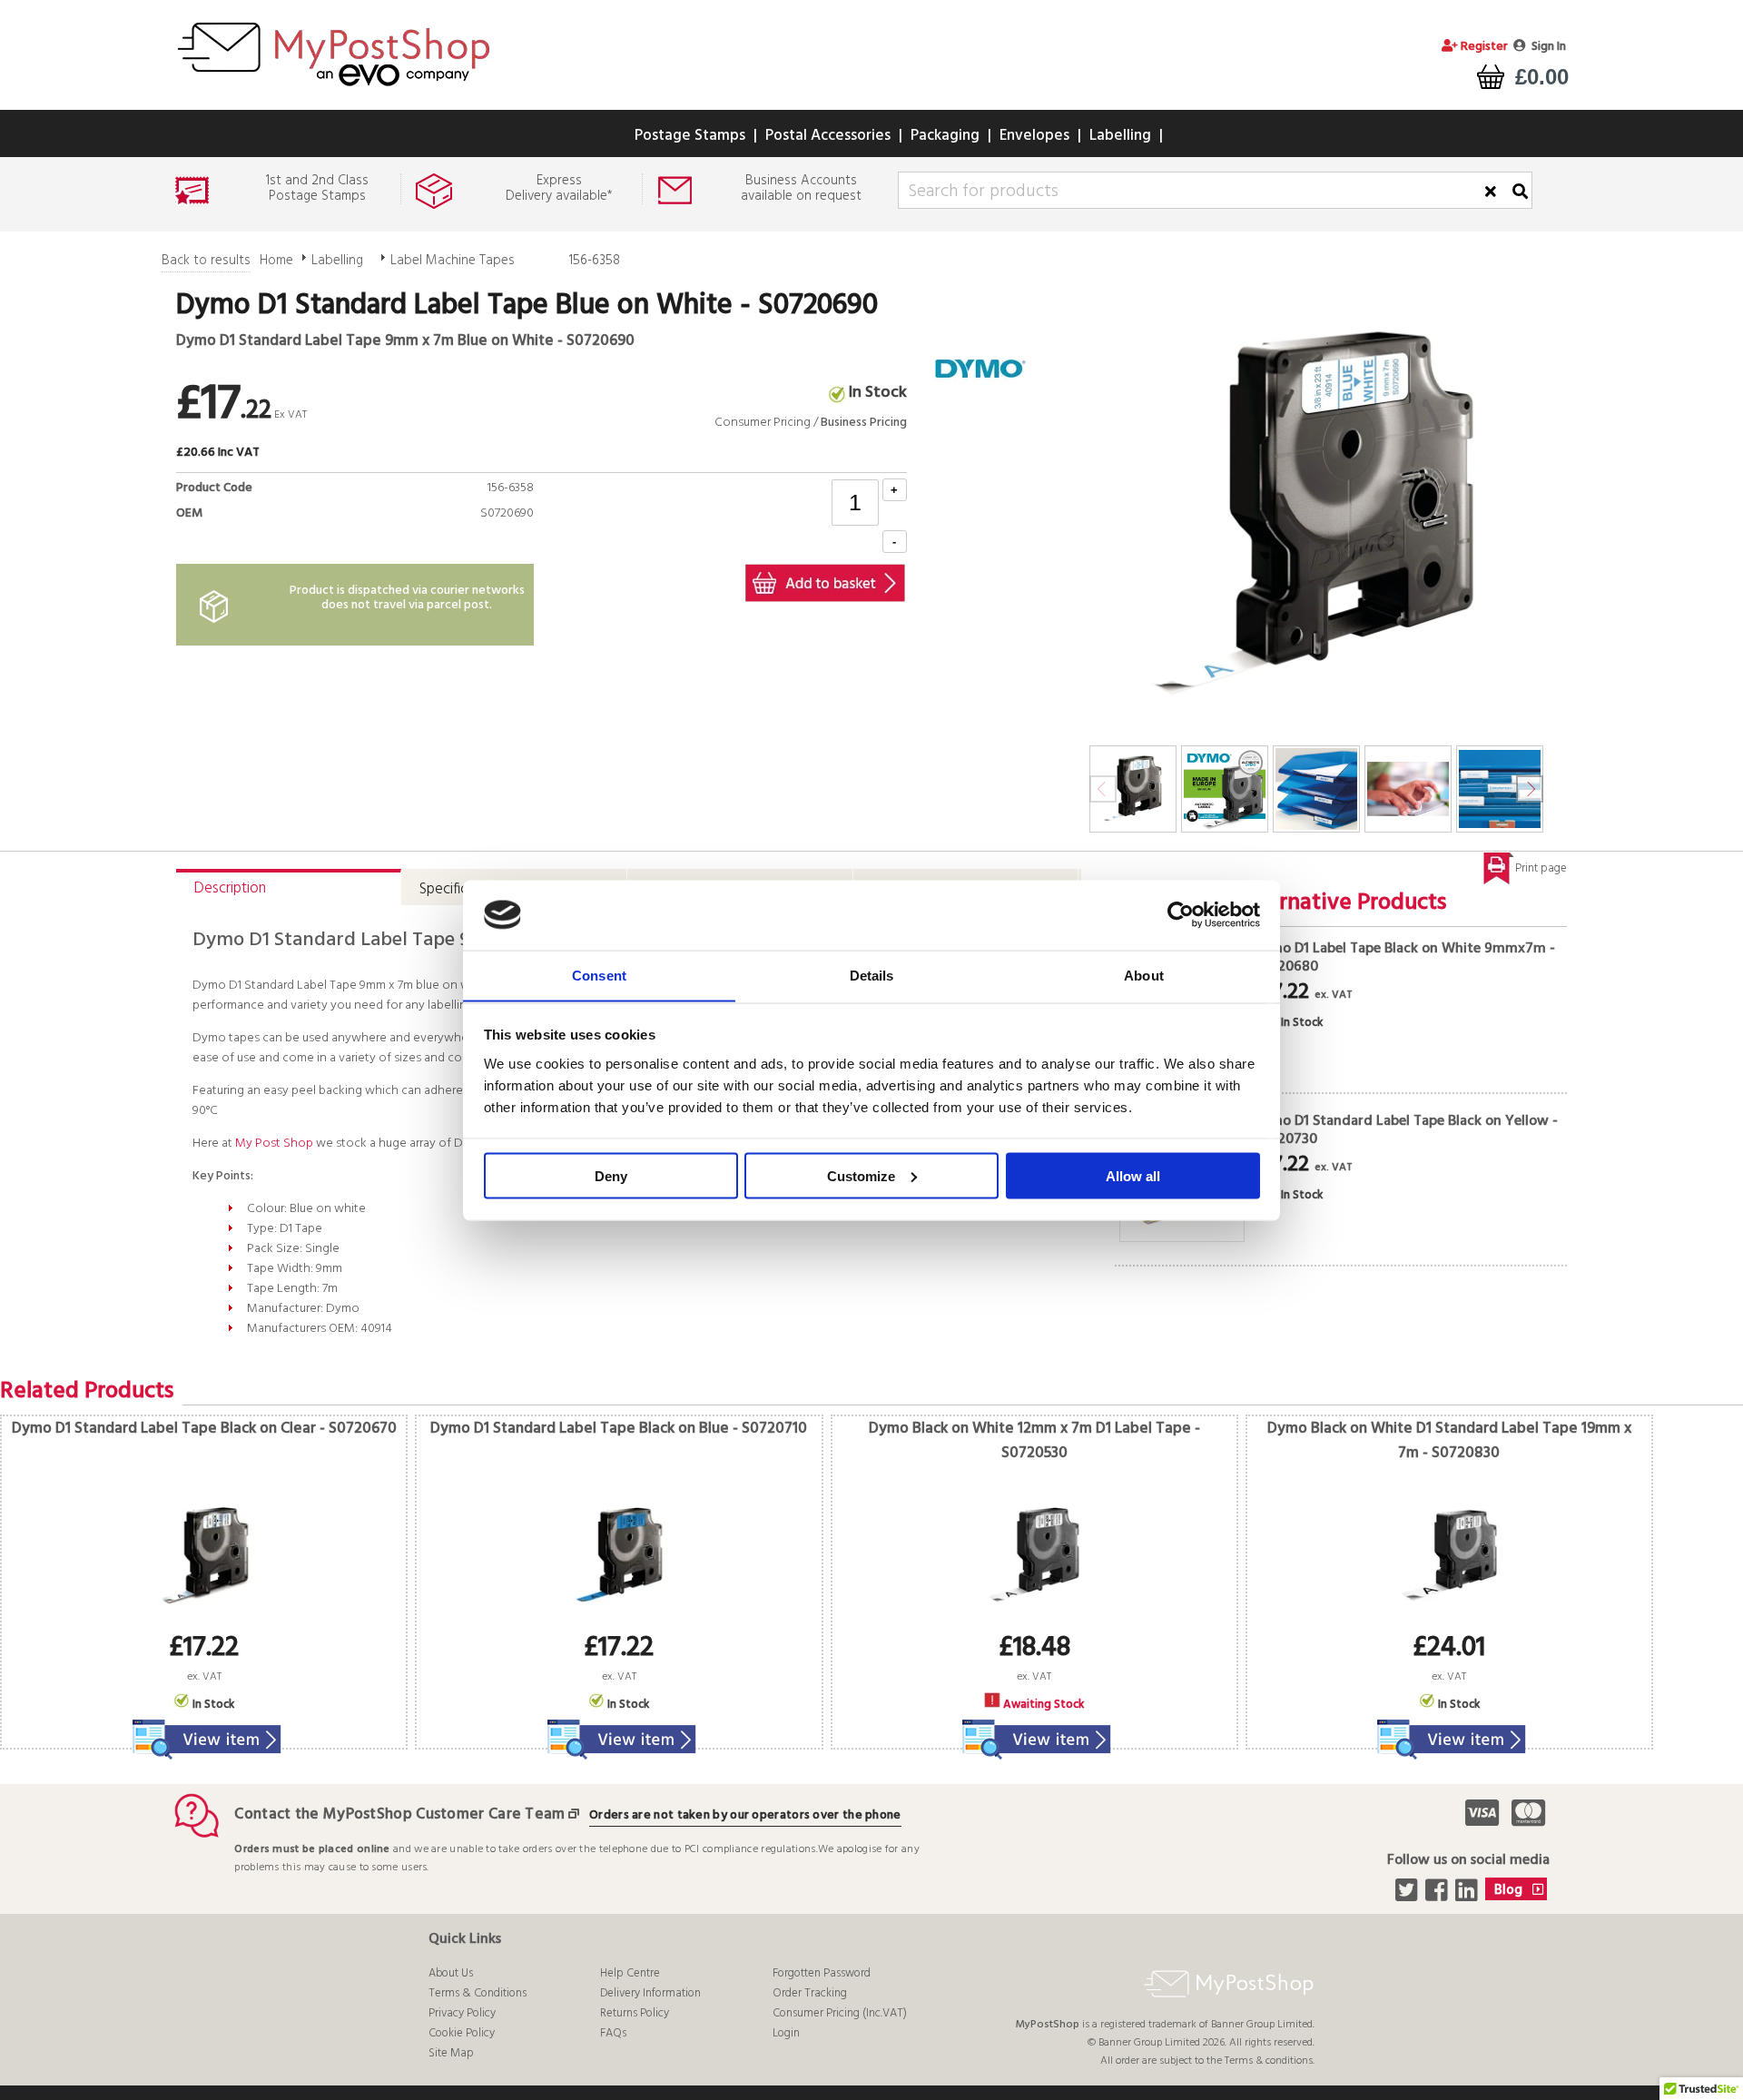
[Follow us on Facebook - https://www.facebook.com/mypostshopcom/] (1438, 1896)
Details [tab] (872, 975)
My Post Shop (274, 1144)
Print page (1541, 868)
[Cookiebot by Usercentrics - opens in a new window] (1181, 915)
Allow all (1133, 1175)
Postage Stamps (690, 136)
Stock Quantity (487, 534)
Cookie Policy (462, 2033)
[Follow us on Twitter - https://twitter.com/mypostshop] (1408, 1896)
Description (230, 888)
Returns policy (635, 2013)
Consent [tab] (599, 975)
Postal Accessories (828, 136)
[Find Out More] (204, 1728)
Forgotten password (822, 1973)
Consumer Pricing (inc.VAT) (840, 2013)
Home (276, 261)
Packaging (945, 136)
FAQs (613, 2033)
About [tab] (1144, 975)
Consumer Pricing (763, 423)
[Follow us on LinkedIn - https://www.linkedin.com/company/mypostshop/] (1468, 1896)
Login (786, 2033)
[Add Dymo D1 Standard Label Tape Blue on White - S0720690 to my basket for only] (825, 583)
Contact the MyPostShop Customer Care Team (399, 1814)
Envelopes (1034, 136)
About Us (451, 1973)
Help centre (630, 1973)
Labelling (1120, 136)
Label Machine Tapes (453, 261)
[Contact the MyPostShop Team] (577, 1814)
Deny (611, 1175)
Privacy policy (462, 2013)
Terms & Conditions (478, 1993)
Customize (861, 1175)
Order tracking (810, 1993)
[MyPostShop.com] (333, 89)
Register (1483, 47)
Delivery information (650, 1993)
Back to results (206, 261)
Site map (451, 2053)
